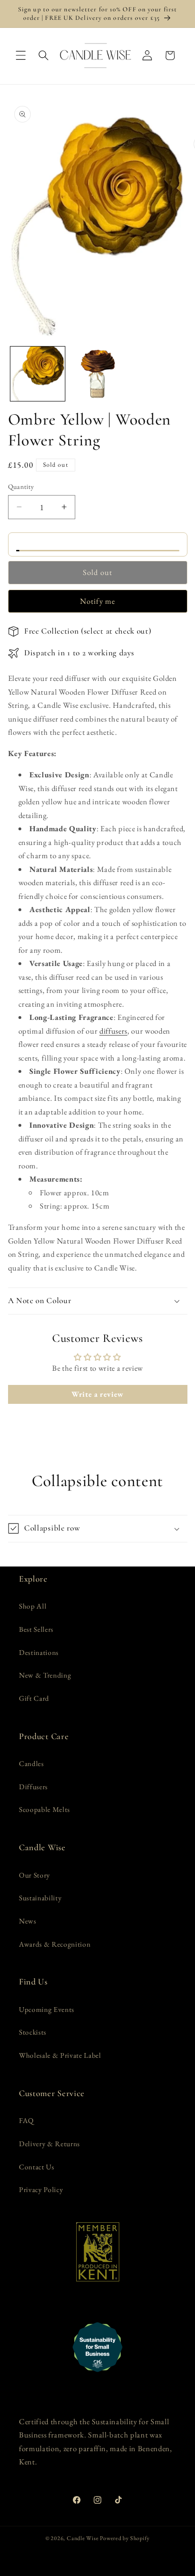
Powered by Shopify (125, 2538)
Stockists (33, 2032)
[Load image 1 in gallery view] (38, 374)
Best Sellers (36, 1629)
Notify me (97, 601)
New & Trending (45, 1675)
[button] (21, 55)
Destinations (39, 1652)
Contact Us (37, 2167)
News (28, 1921)
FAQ (27, 2120)
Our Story (35, 1875)
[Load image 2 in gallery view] (97, 374)
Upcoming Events (47, 2009)
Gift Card (34, 1698)
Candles (31, 1763)
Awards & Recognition (55, 1944)
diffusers (113, 1031)
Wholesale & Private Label (60, 2055)
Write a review (97, 1394)
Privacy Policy (41, 2189)
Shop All (33, 1606)
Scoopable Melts (44, 1809)
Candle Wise (83, 2538)
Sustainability (40, 1898)
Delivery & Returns (49, 2144)
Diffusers (33, 1787)
